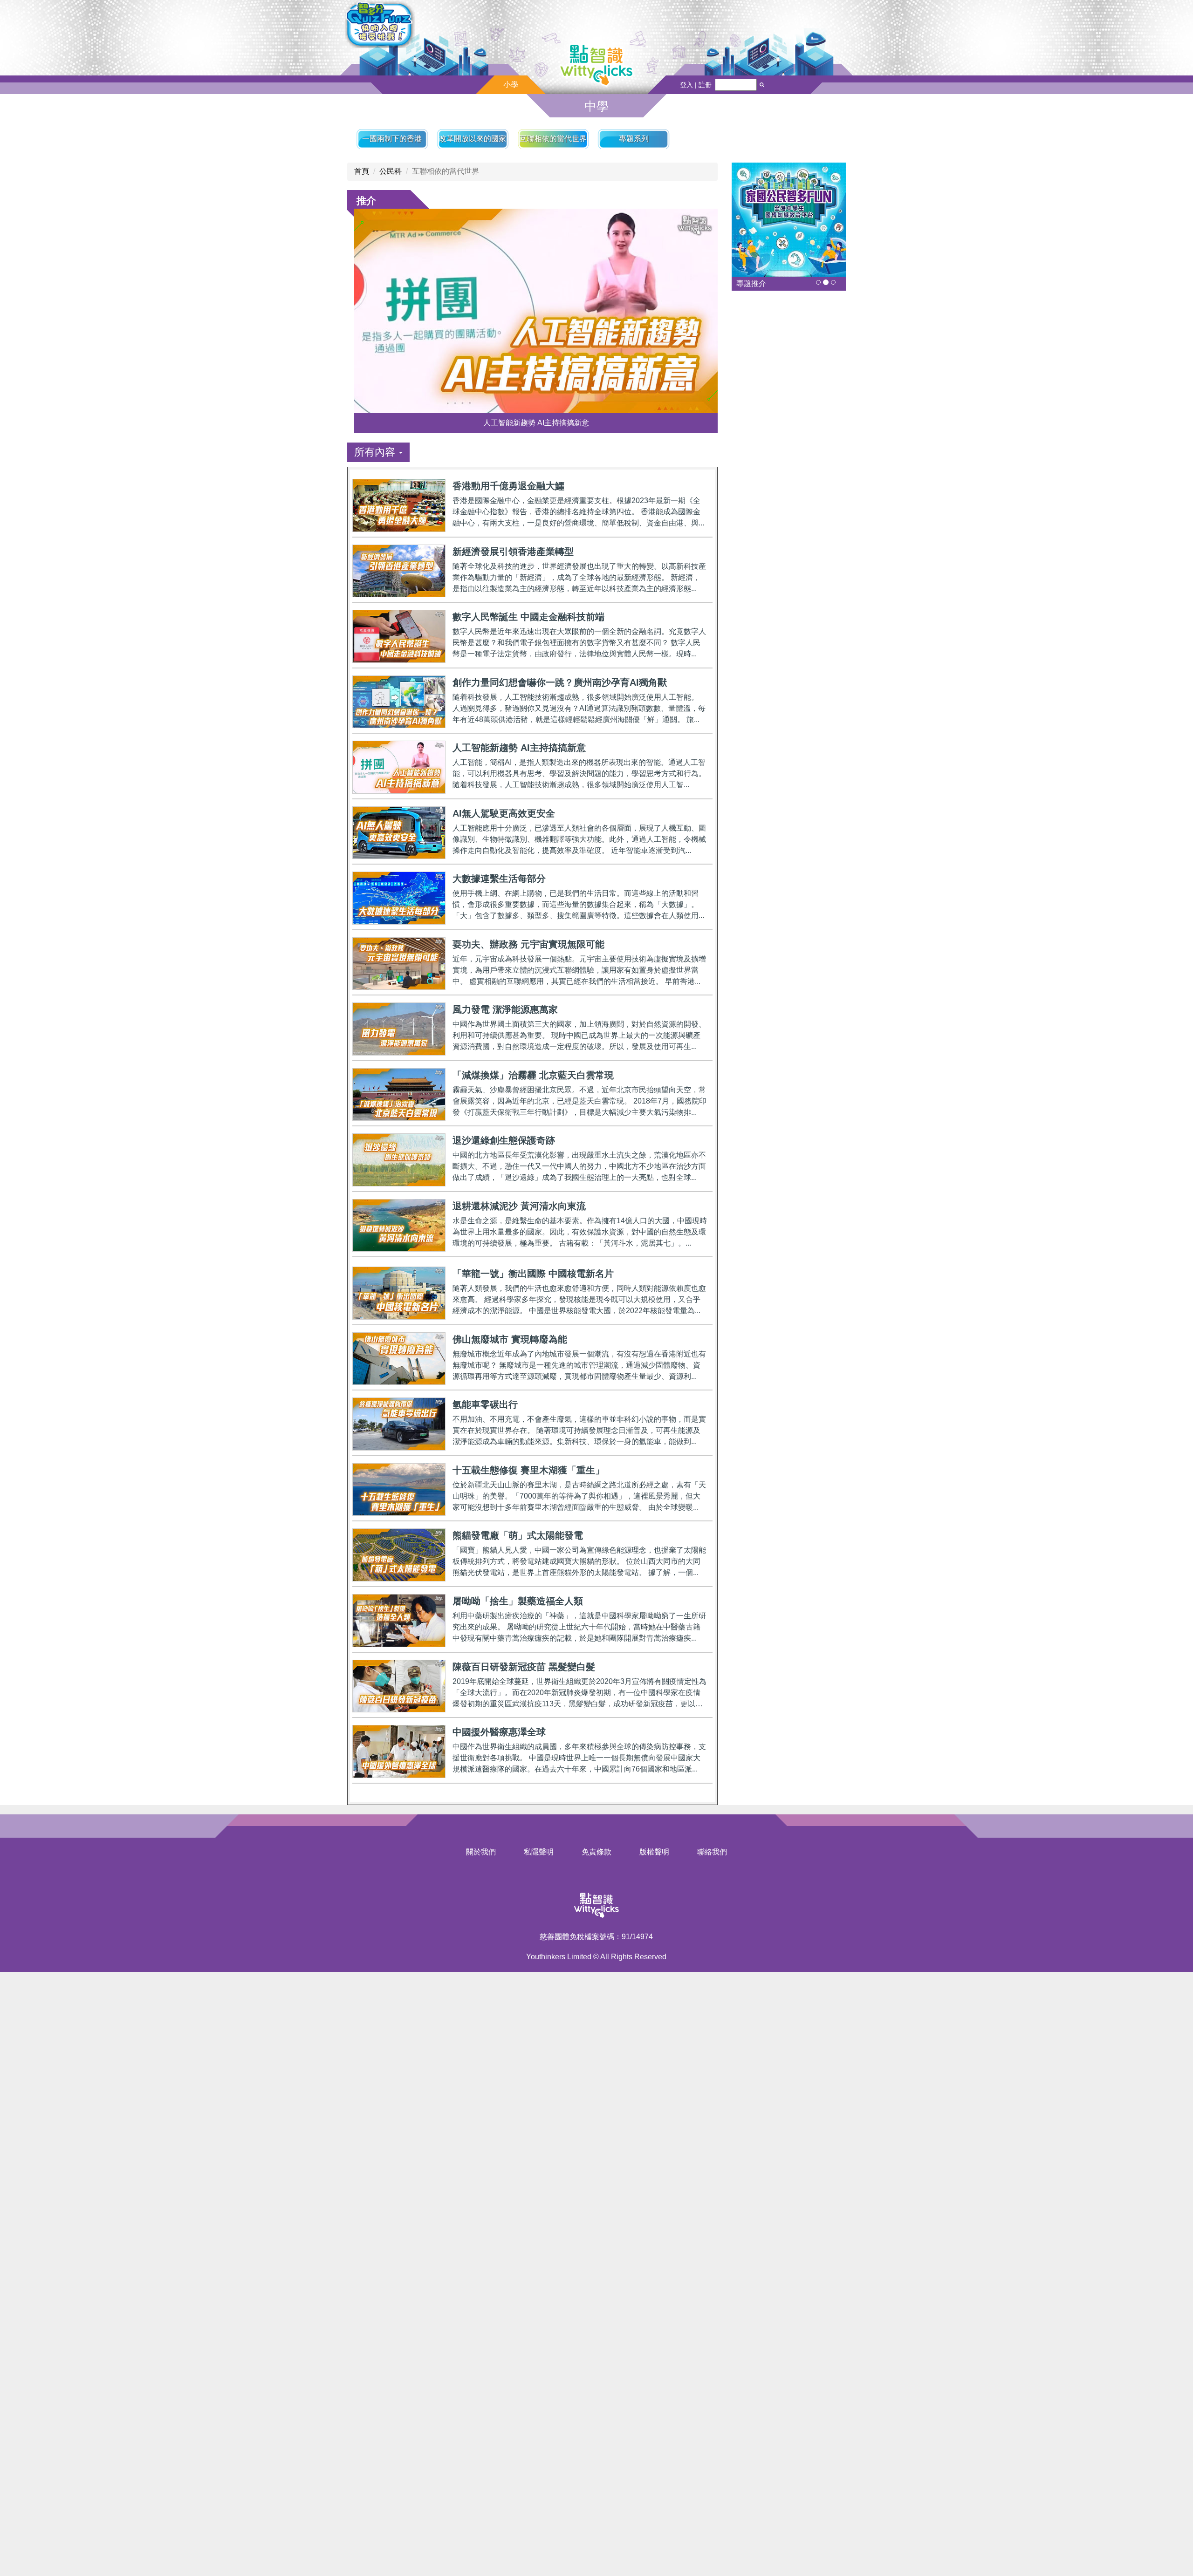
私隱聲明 (539, 1852)
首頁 (362, 171)
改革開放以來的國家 (473, 139)
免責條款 (596, 1852)
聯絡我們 (712, 1852)
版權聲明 (654, 1852)
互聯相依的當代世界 (553, 139)
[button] (378, 452)
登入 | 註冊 (696, 85)
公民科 (391, 171)
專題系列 (634, 139)
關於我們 (481, 1852)
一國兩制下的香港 (392, 139)
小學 (511, 85)
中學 (596, 106)
